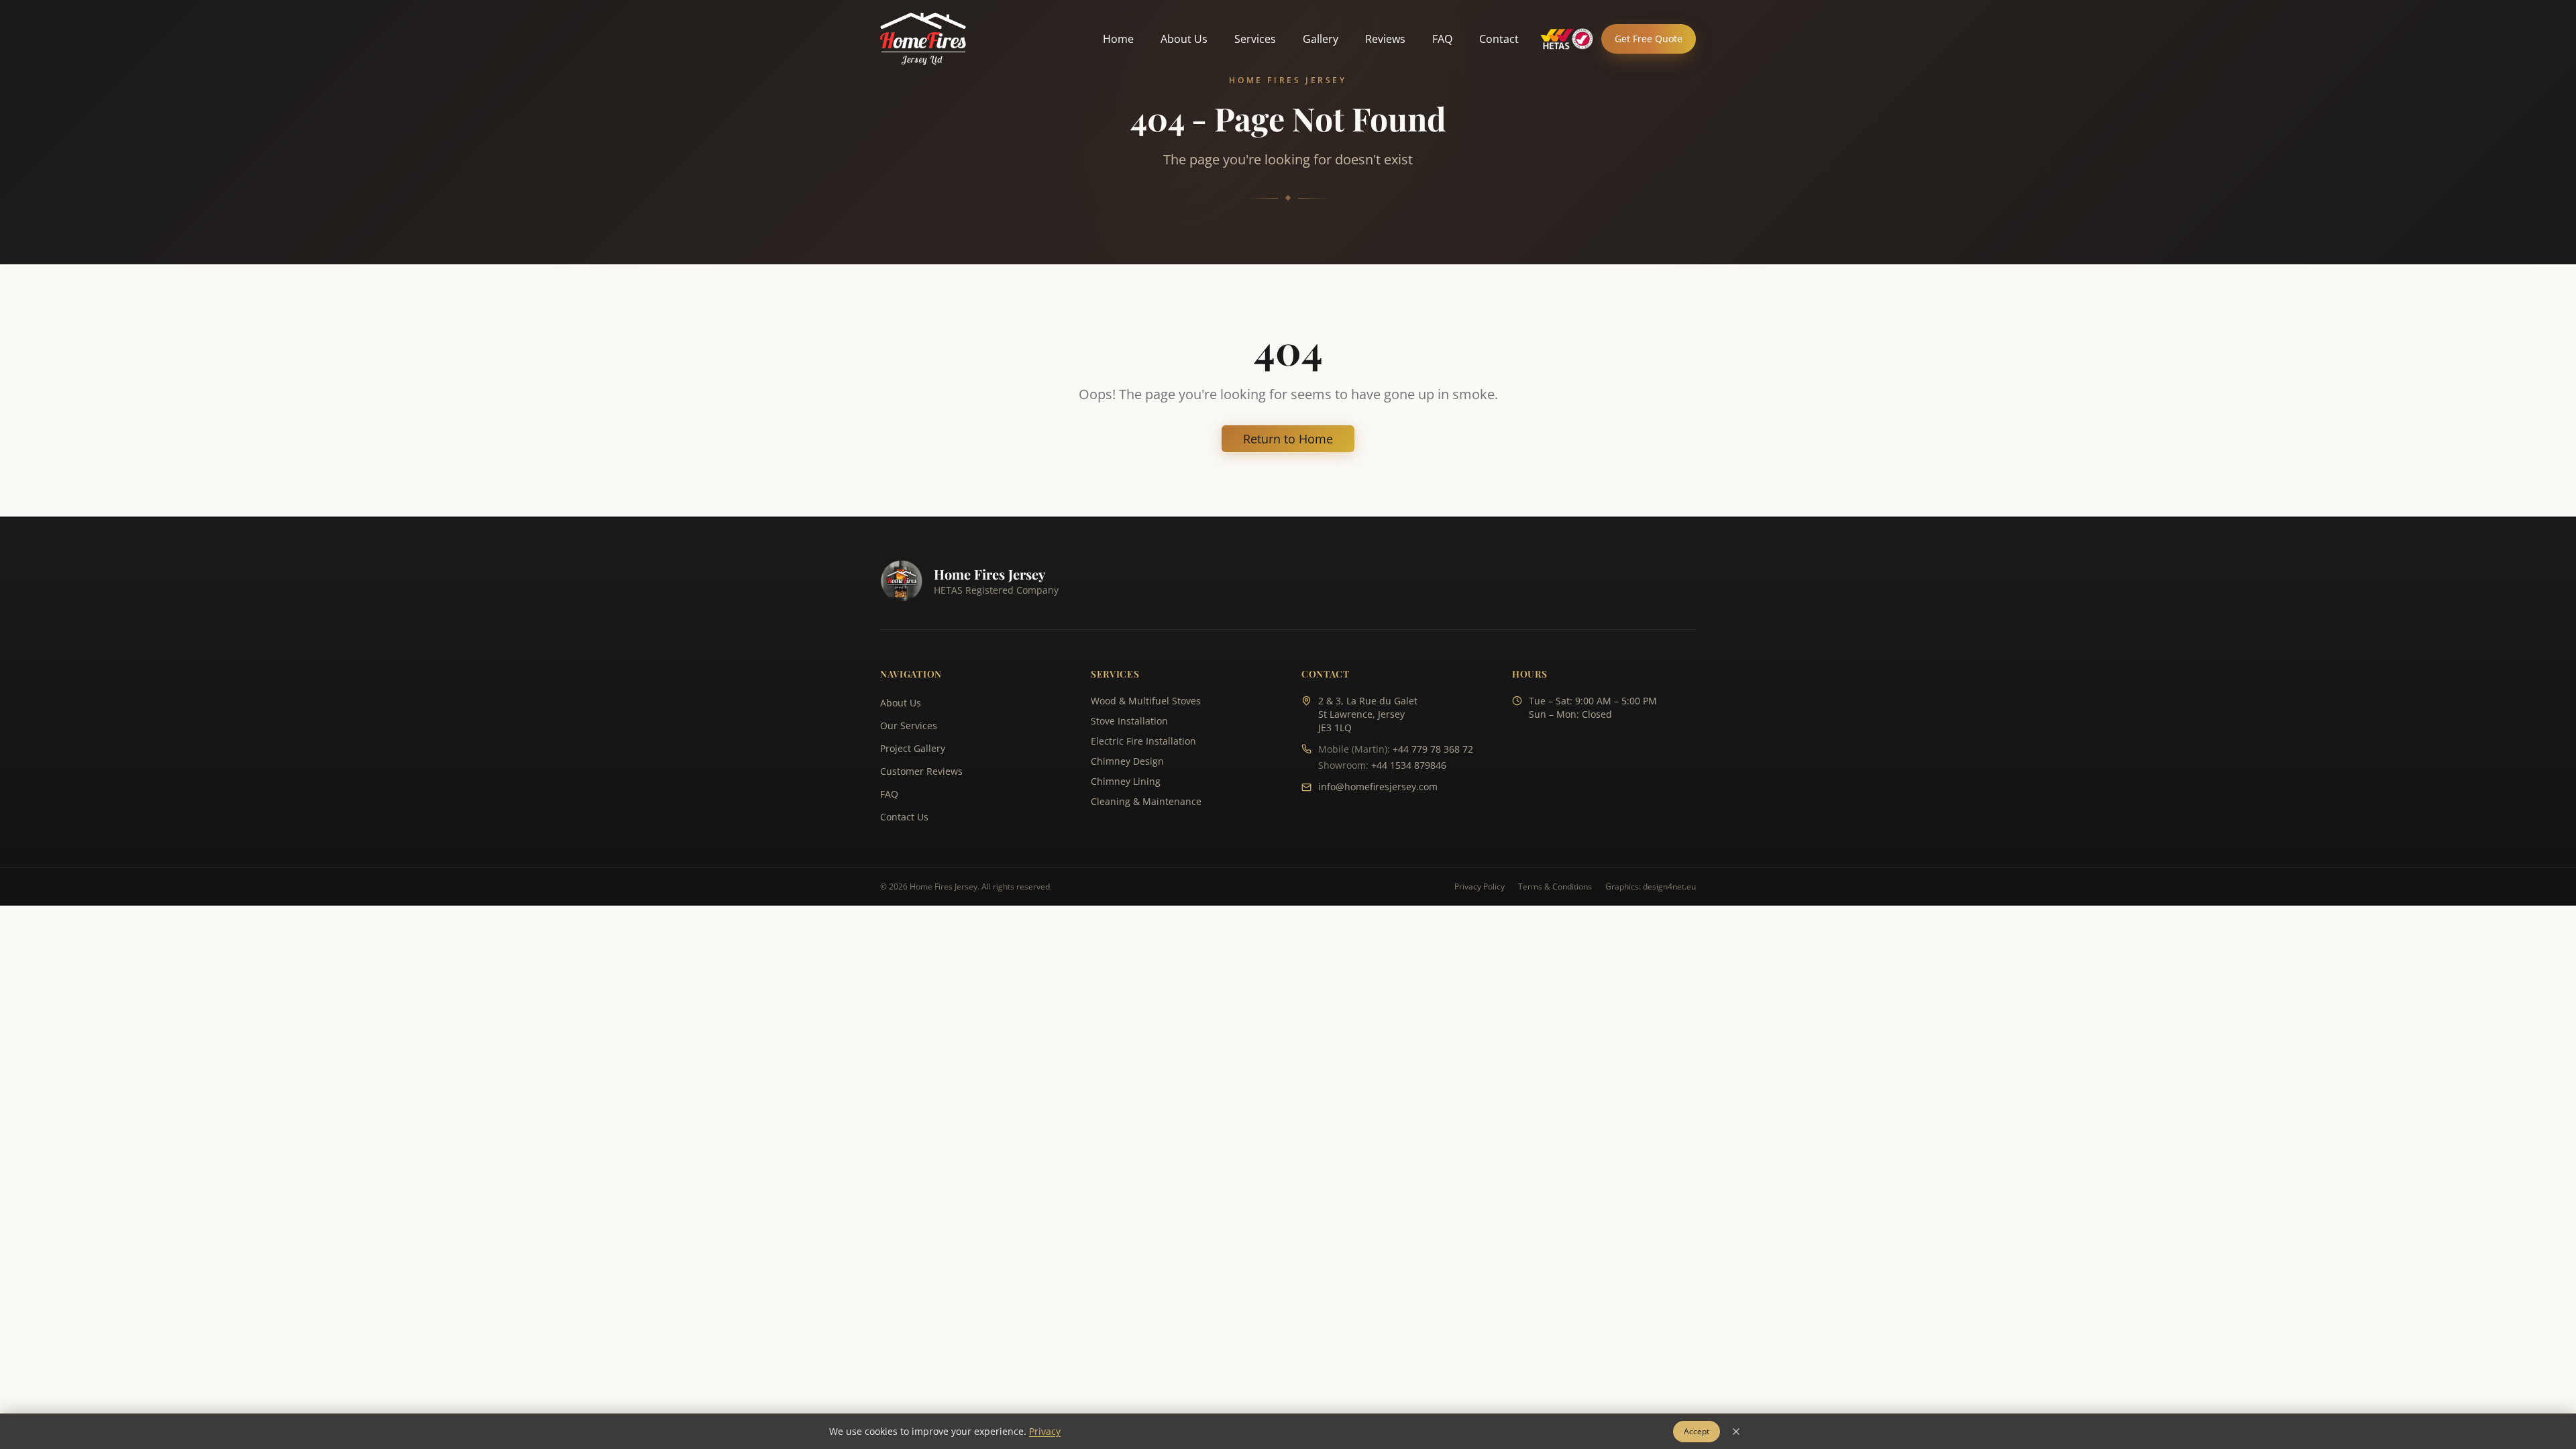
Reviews (1385, 39)
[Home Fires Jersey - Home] (923, 39)
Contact (1499, 39)
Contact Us (904, 817)
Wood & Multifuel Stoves (1146, 701)
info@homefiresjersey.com (1378, 787)
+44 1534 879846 (1409, 765)
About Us (1184, 39)
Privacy (1045, 1431)
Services (1255, 39)
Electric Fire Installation (1143, 741)
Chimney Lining (1126, 781)
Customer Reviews (921, 771)
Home (1118, 39)
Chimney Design (1127, 761)
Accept (1697, 1431)
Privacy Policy (1480, 887)
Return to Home (1288, 439)
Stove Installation (1129, 721)
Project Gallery (913, 748)
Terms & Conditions (1555, 887)
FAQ (1442, 39)
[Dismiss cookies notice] (1736, 1432)
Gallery (1321, 39)
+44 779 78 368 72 (1433, 749)
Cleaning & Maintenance (1146, 801)
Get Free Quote (1649, 39)
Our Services (909, 726)
